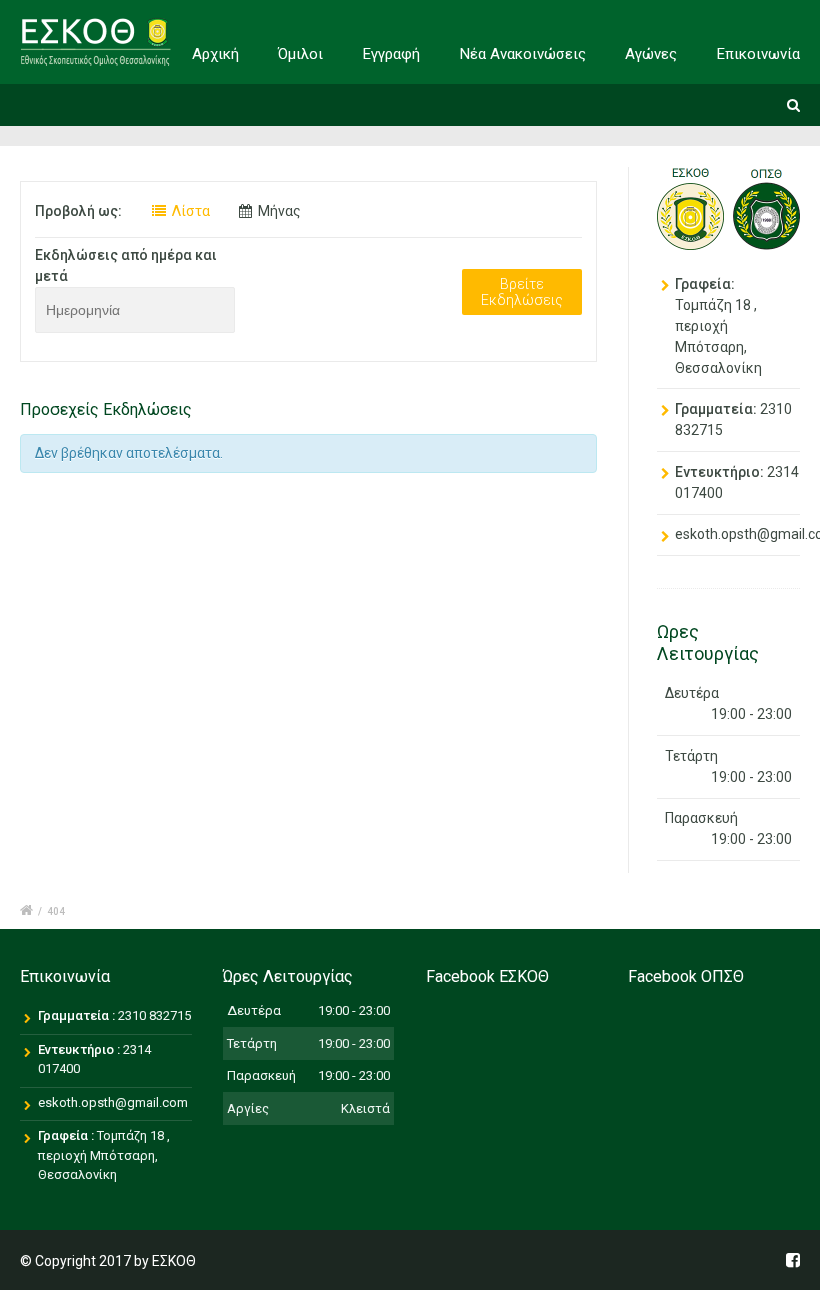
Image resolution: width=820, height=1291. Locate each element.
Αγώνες (651, 54)
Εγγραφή (391, 54)
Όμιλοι (300, 54)
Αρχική (215, 54)
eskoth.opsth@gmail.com (113, 1102)
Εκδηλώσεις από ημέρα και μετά (126, 265)
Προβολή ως (76, 211)
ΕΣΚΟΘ (174, 1261)
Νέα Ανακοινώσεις (523, 54)
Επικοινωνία (758, 54)
